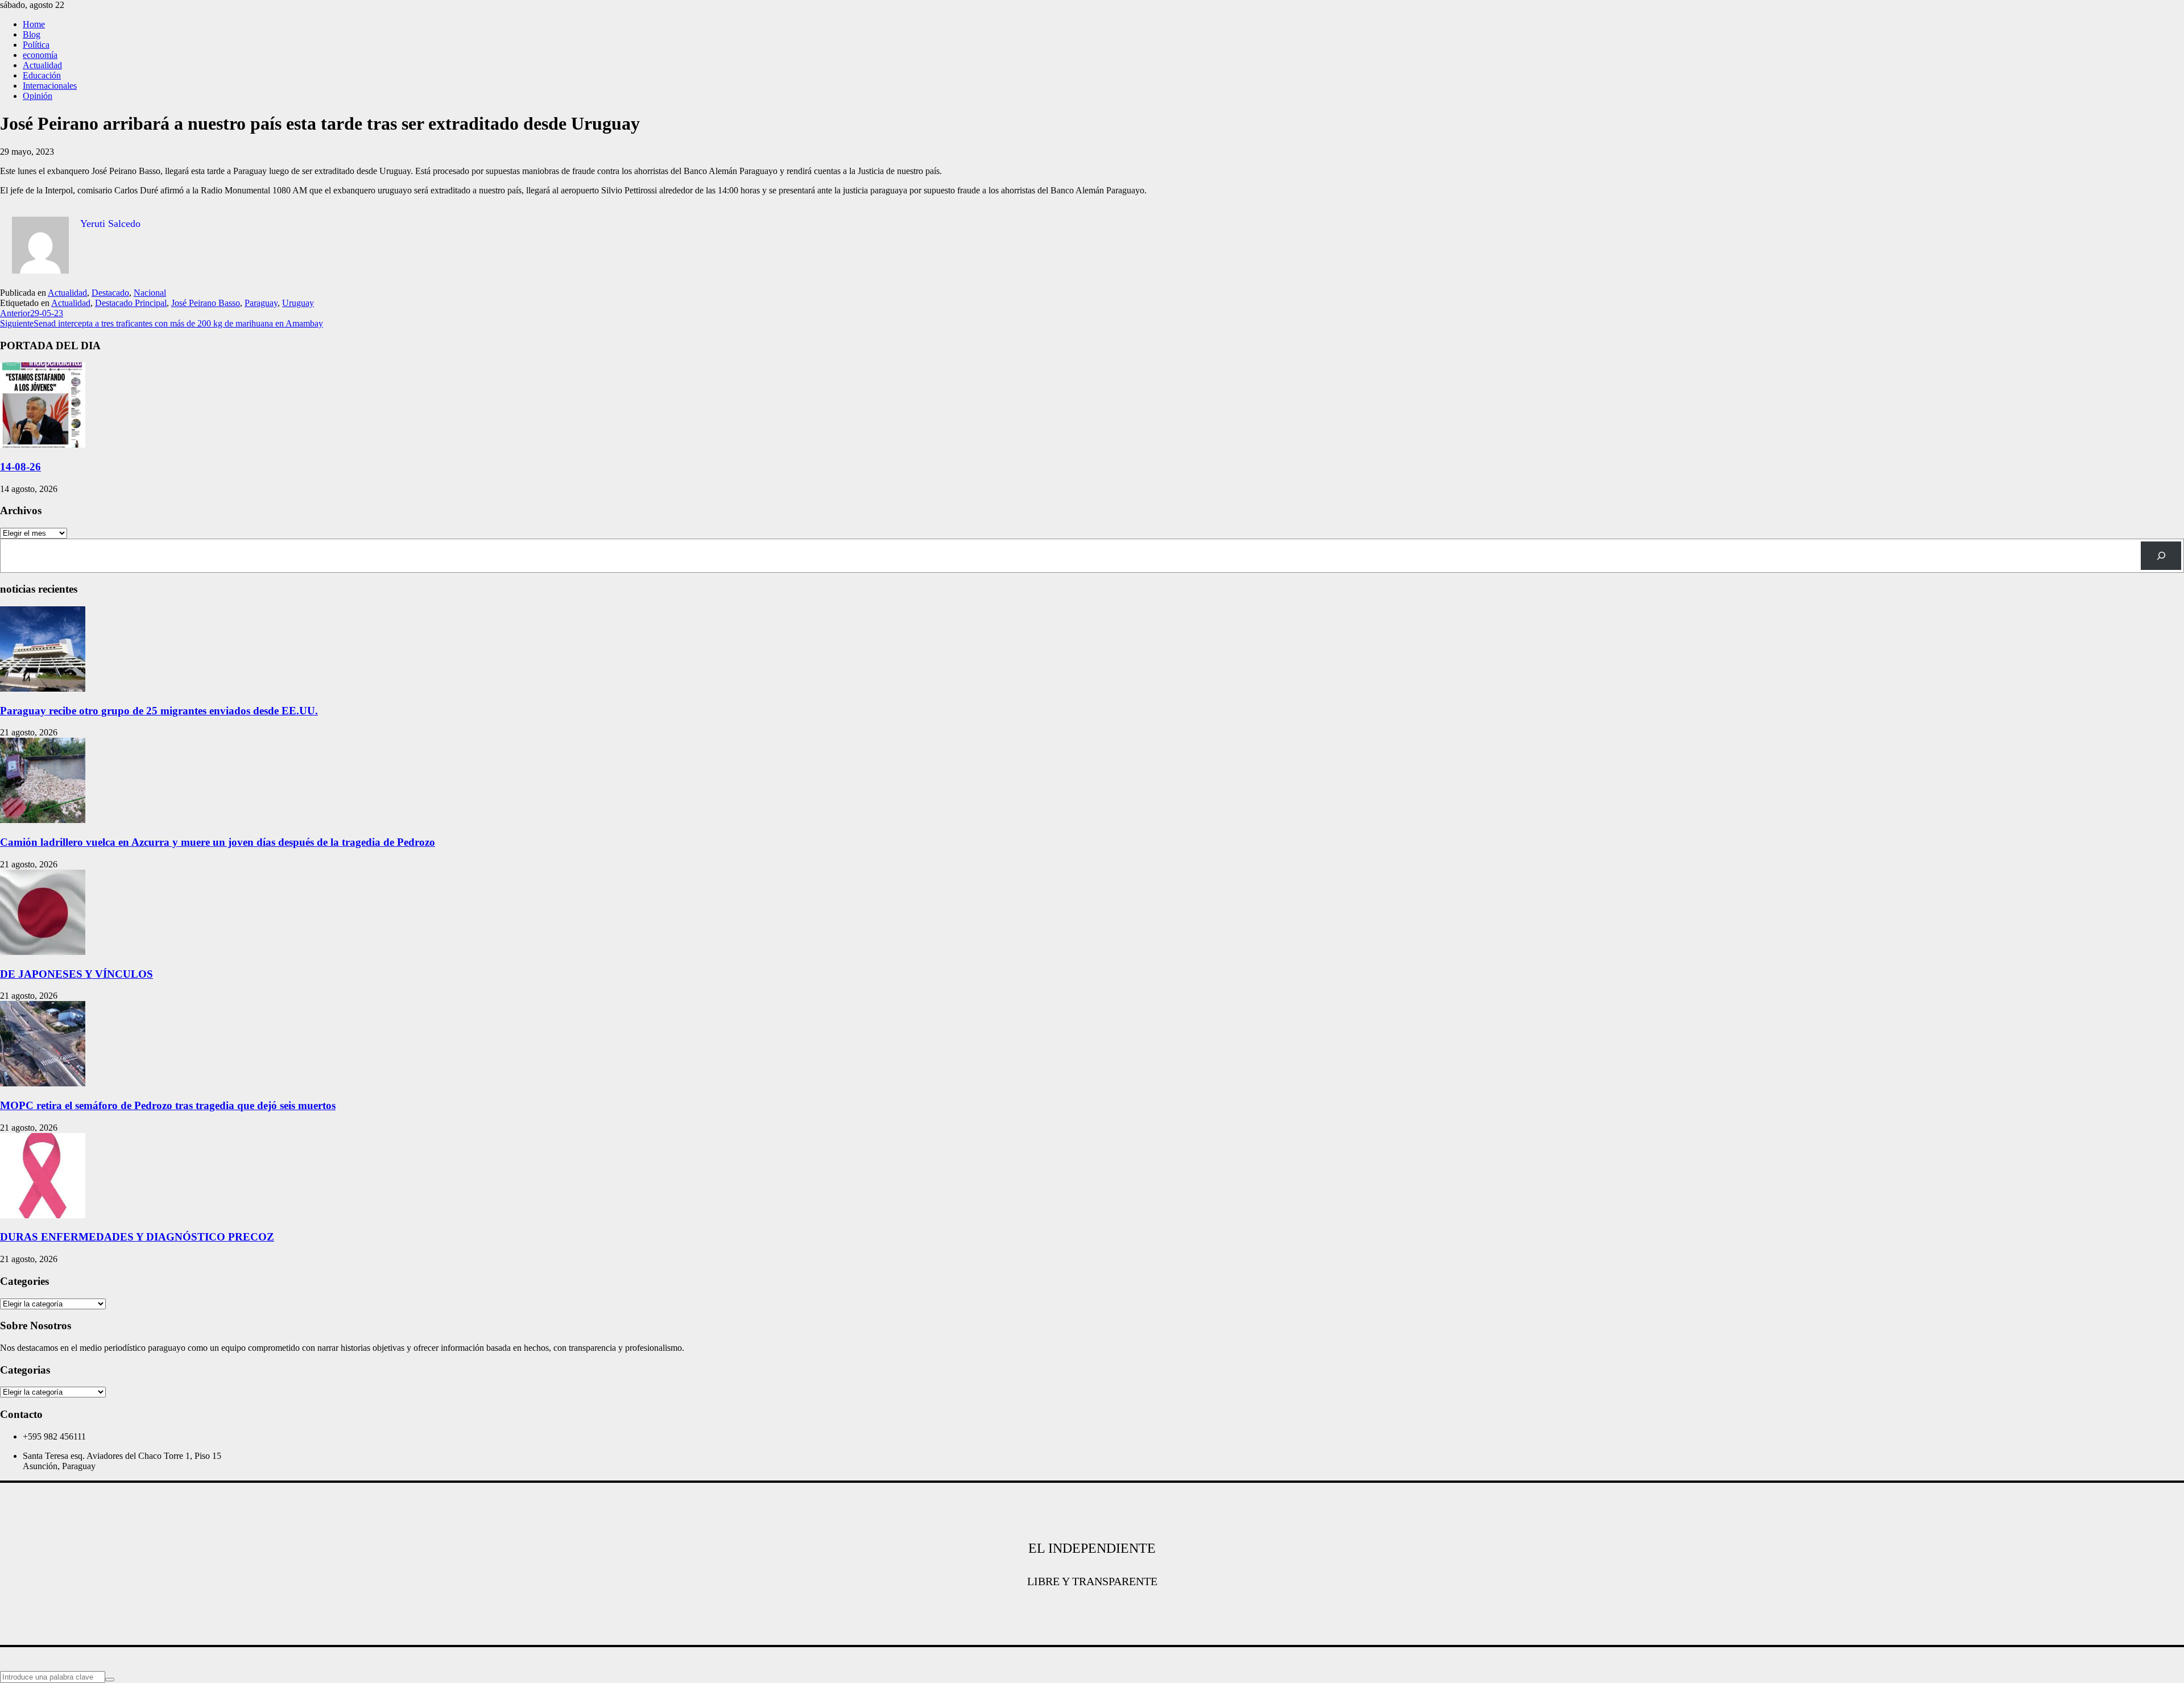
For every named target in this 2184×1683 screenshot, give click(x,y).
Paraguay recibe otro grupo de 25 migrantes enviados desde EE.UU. (159, 711)
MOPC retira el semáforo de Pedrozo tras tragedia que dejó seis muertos (168, 1105)
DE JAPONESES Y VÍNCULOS (76, 974)
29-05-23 (32, 313)
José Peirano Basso (206, 303)
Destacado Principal (131, 303)
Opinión (38, 96)
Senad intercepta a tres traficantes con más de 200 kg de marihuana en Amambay (162, 323)
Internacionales (50, 86)
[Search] (2161, 555)
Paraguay (261, 303)
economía (40, 55)
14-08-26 (20, 467)
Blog (32, 34)
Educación (42, 75)
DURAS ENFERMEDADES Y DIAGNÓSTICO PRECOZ (137, 1237)
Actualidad (42, 65)
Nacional (150, 293)
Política (36, 45)
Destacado (110, 293)
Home (34, 24)
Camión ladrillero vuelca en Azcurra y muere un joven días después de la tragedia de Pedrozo (218, 842)
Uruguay (298, 303)
